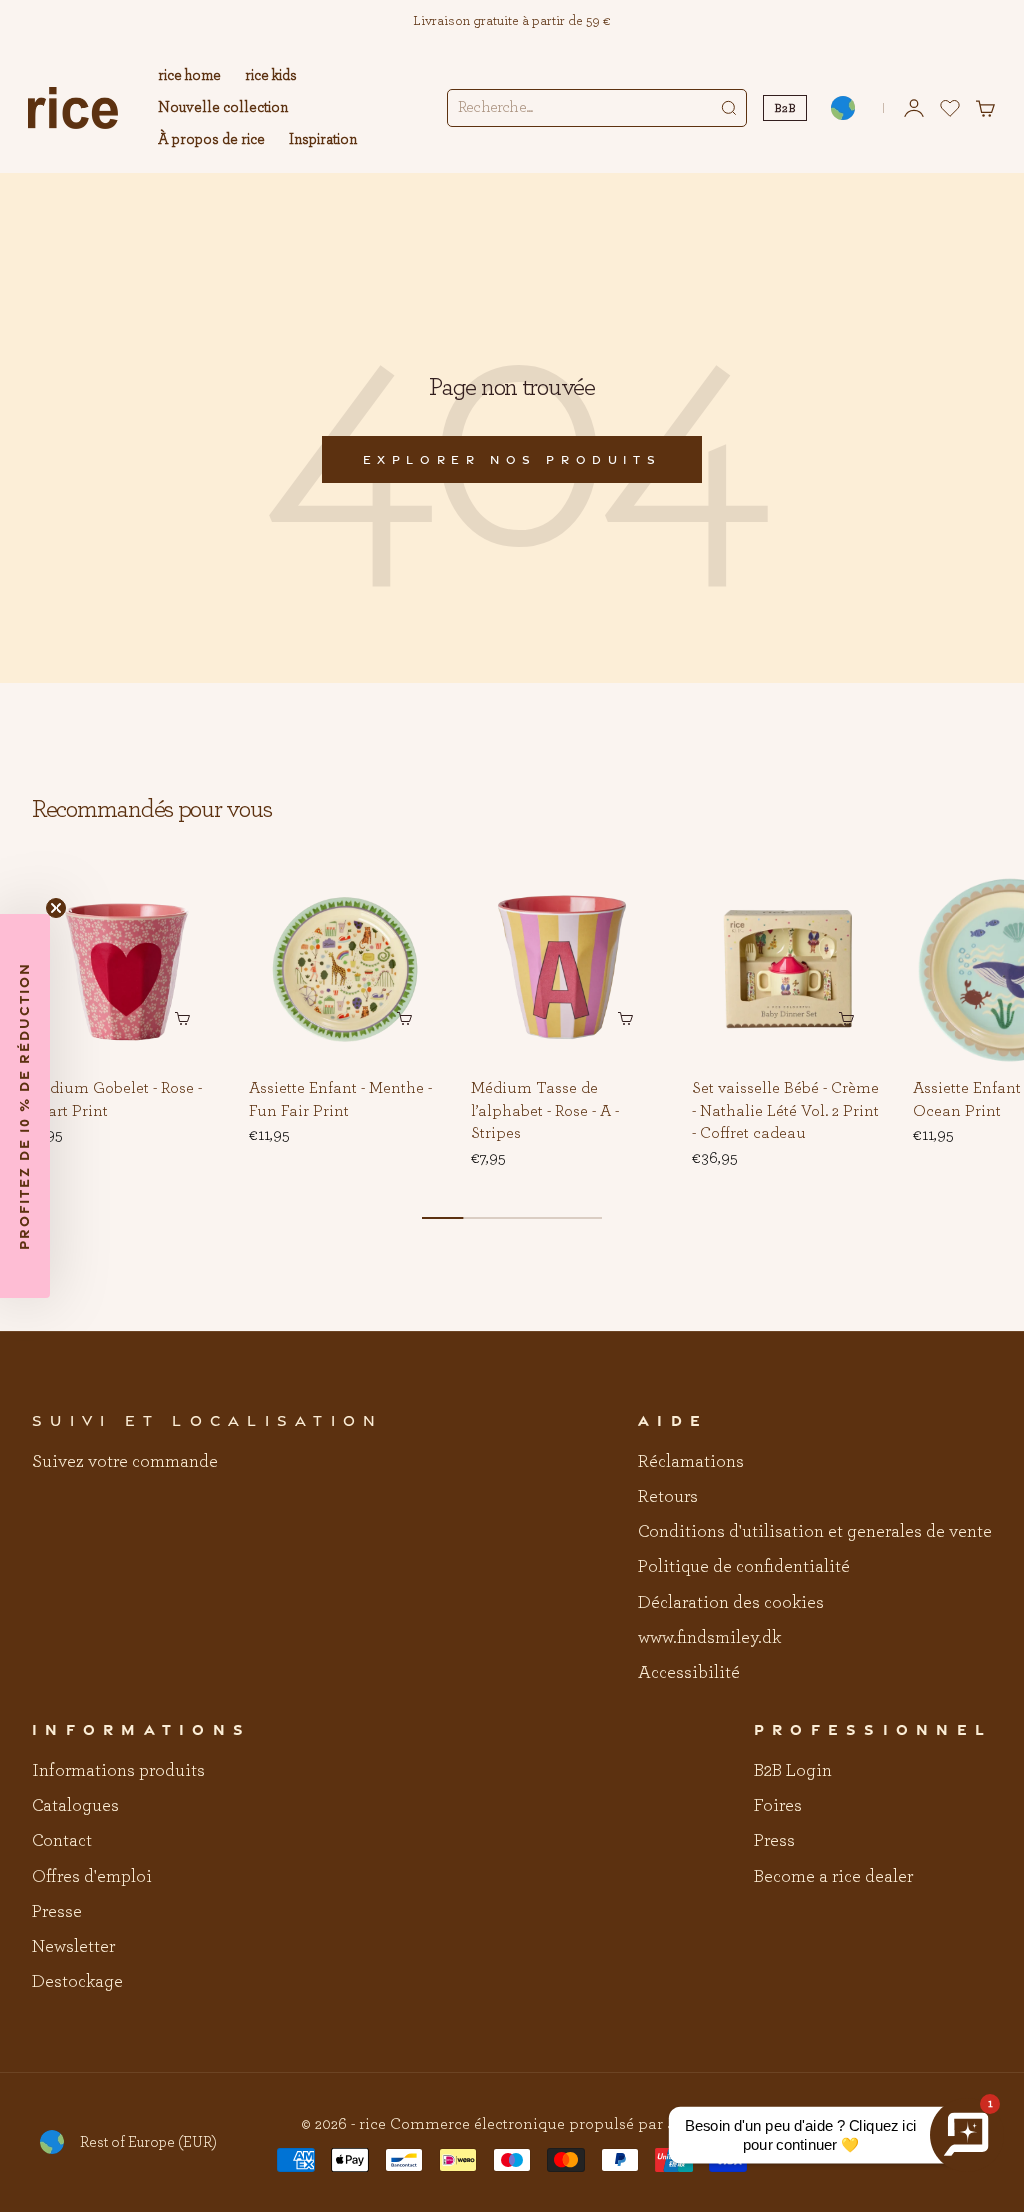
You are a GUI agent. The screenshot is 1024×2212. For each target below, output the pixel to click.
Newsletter (73, 1947)
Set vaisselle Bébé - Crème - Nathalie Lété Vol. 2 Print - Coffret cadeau (785, 1112)
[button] (191, 904)
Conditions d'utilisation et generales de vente (815, 1532)
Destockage (77, 1982)
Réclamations (691, 1462)
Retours (668, 1497)
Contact (62, 1841)
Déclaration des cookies (731, 1603)
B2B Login (793, 1771)
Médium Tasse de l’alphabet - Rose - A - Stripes (545, 1112)
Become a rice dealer (833, 1877)
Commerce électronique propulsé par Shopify (556, 2124)
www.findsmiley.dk (709, 1638)
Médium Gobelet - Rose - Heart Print (115, 1101)
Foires (778, 1806)
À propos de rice (211, 139)
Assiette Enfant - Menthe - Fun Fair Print (340, 1101)
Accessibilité (689, 1673)
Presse (57, 1912)
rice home (189, 75)
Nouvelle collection (223, 107)
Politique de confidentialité (744, 1567)
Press (774, 1841)
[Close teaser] (56, 908)
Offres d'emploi (92, 1877)
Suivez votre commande (125, 1462)
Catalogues (75, 1806)
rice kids (271, 75)
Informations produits (118, 1771)
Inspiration (323, 139)
